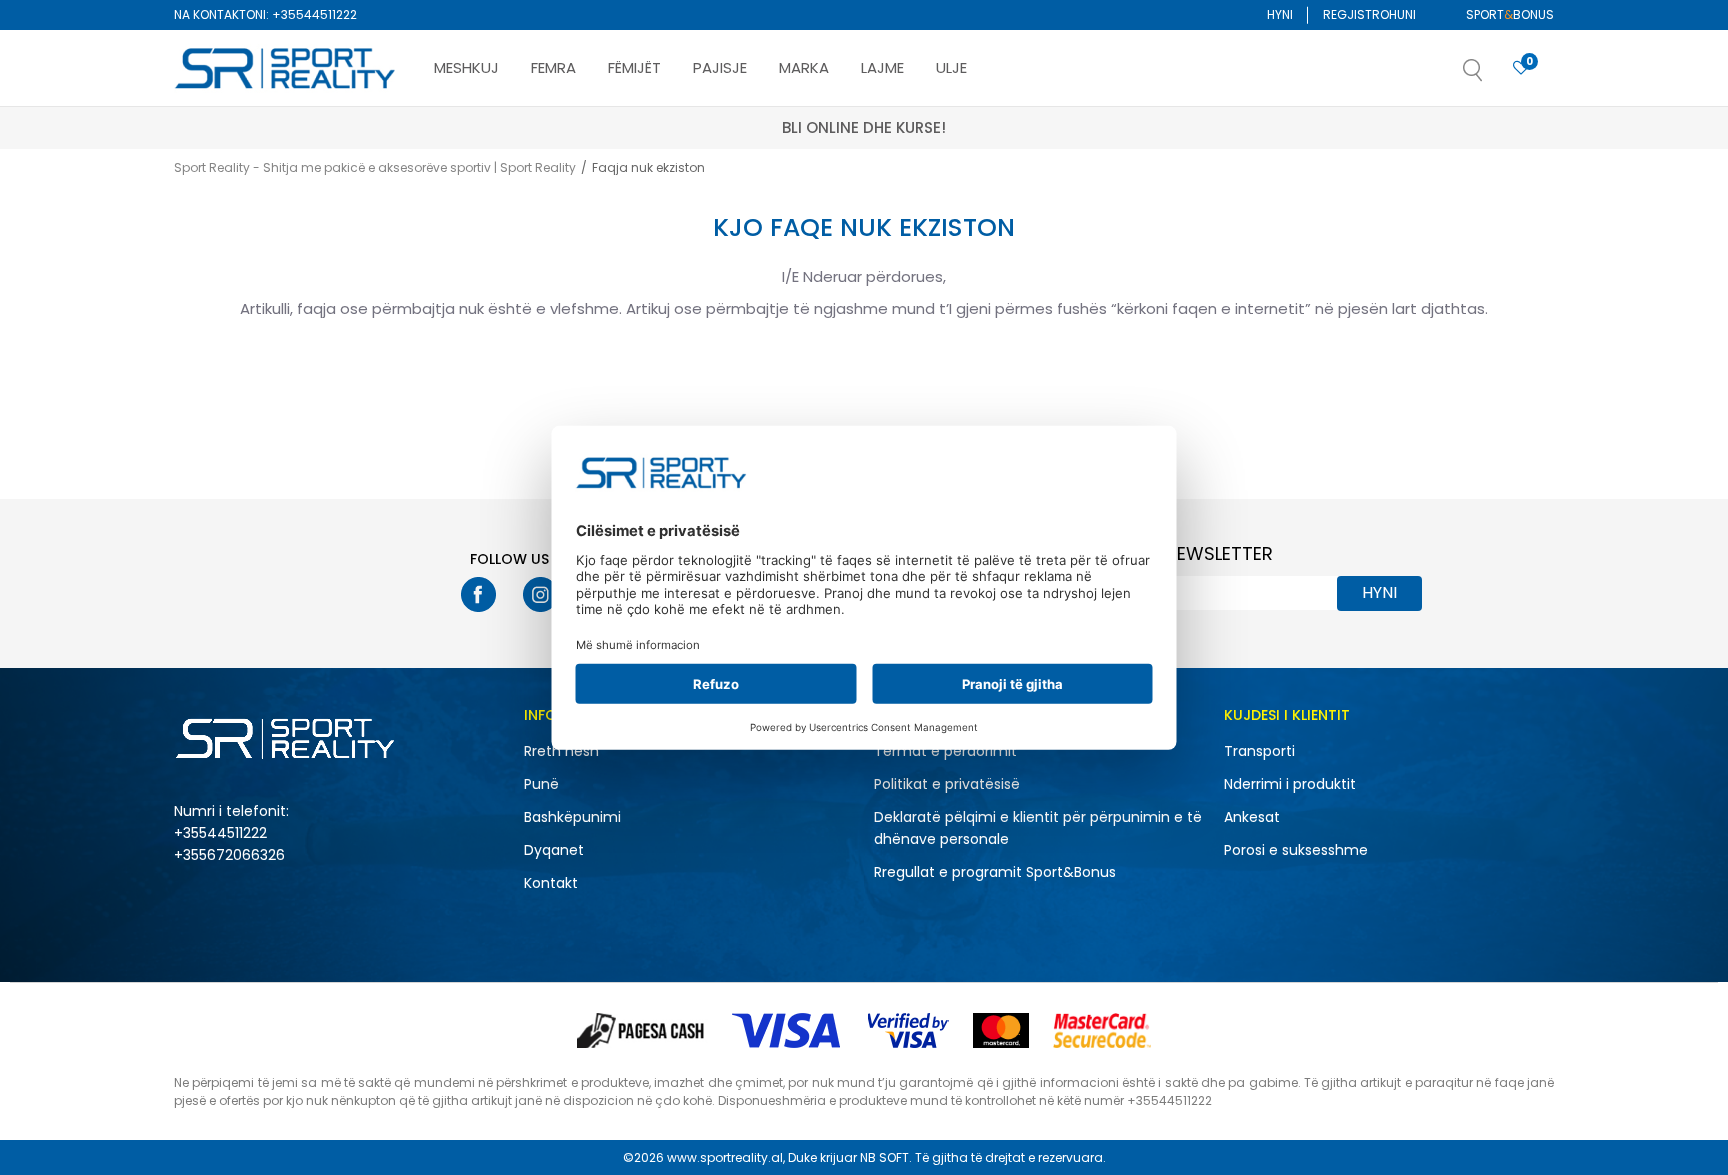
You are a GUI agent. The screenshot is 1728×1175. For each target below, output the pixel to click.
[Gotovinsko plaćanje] (642, 1030)
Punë (541, 784)
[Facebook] (478, 594)
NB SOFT (884, 1157)
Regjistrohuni (1369, 14)
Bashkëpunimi (572, 817)
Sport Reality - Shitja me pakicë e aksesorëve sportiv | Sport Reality (375, 167)
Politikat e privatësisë (947, 784)
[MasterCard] (1001, 1030)
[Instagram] (540, 594)
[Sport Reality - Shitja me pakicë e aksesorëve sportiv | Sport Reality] (286, 69)
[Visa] (788, 1030)
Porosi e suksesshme (1296, 850)
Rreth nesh (561, 751)
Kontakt (551, 883)
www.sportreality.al (725, 1157)
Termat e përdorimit (945, 751)
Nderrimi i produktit (1290, 784)
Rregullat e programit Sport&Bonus (995, 872)
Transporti (1259, 751)
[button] (1493, 76)
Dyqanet (554, 850)
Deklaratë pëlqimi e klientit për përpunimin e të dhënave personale (1038, 828)
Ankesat (1252, 817)
